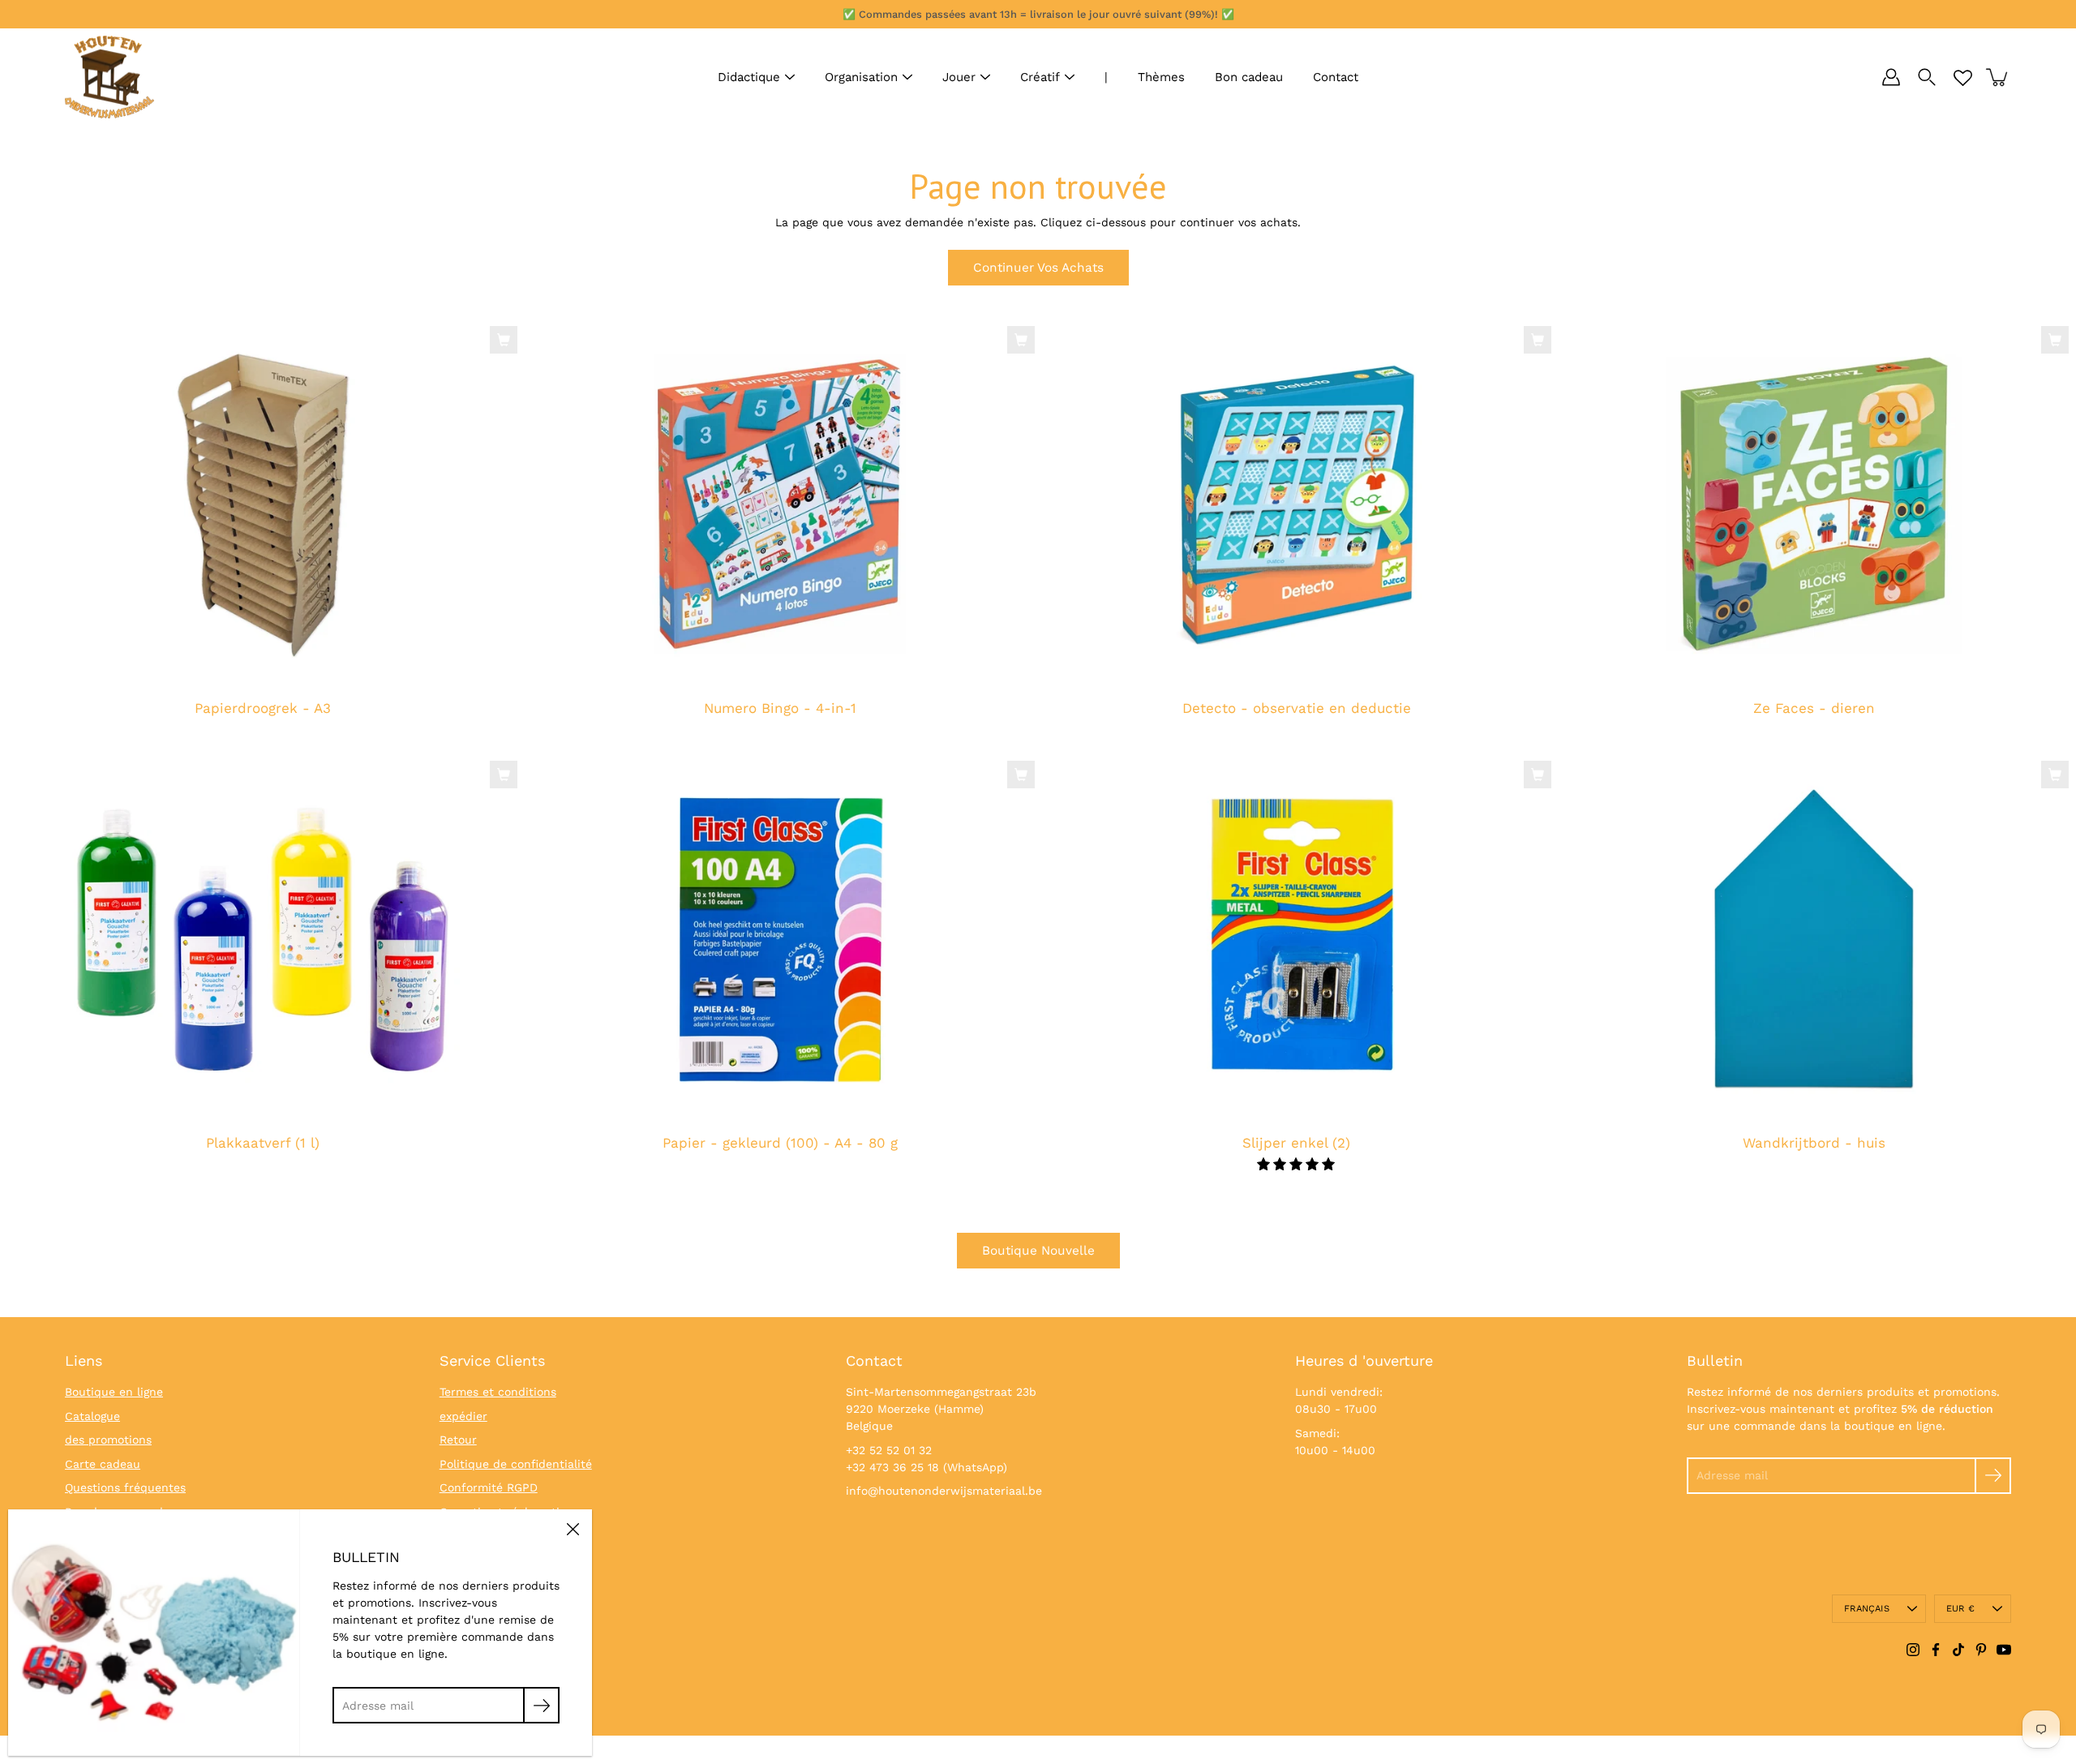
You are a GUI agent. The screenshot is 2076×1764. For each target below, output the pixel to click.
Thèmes (1161, 77)
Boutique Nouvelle (1038, 1251)
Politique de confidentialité (516, 1464)
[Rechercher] (1927, 77)
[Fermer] (573, 1529)
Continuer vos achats (1038, 268)
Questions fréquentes (125, 1487)
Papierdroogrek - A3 (263, 709)
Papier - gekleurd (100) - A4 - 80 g (779, 1143)
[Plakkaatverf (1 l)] (263, 939)
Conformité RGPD (489, 1487)
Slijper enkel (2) (1296, 1143)
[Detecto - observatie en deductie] (1297, 504)
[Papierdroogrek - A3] (263, 504)
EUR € (1960, 1609)
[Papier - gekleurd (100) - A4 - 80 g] (780, 939)
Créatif (1040, 77)
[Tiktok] (1958, 1650)
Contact (1336, 77)
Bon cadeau (1249, 77)
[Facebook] (1936, 1650)
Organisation (861, 77)
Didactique (749, 77)
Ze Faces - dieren (1813, 709)
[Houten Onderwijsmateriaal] (109, 77)
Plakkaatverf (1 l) (263, 1143)
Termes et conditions (498, 1392)
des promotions (108, 1440)
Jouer (959, 77)
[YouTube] (2004, 1650)
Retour (458, 1440)
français (1867, 1609)
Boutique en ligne (114, 1392)
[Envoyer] (1993, 1476)
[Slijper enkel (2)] (1297, 939)
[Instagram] (1913, 1650)
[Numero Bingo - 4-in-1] (780, 504)
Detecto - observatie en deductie (1297, 709)
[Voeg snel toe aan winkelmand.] (504, 340)
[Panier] (1998, 77)
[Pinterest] (1981, 1650)
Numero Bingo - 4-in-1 (779, 709)
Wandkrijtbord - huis (1813, 1143)
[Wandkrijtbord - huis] (1814, 939)
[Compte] (1891, 77)
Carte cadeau (103, 1464)
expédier (463, 1416)
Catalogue (92, 1416)
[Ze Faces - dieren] (1814, 504)
